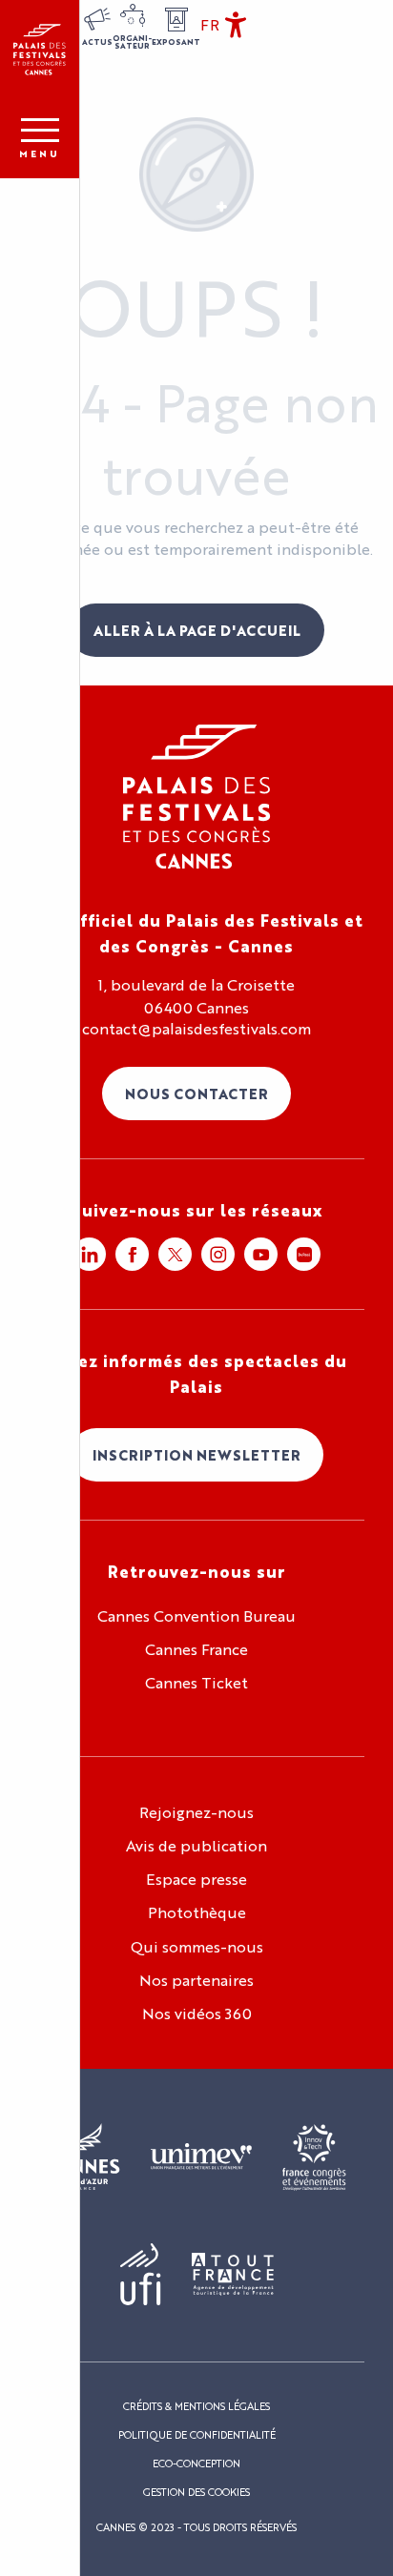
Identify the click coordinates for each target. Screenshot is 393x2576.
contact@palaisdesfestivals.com (196, 1029)
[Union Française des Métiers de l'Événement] (201, 2157)
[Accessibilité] (236, 25)
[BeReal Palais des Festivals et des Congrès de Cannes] (304, 1254)
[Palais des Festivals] (40, 50)
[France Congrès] (314, 2157)
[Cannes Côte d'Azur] (83, 2157)
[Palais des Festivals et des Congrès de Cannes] (197, 797)
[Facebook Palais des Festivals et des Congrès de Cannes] (132, 1254)
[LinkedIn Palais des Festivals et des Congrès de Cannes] (89, 1254)
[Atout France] (233, 2275)
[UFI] (141, 2275)
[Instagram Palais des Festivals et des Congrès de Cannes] (218, 1254)
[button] (210, 25)
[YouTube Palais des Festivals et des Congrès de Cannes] (261, 1254)
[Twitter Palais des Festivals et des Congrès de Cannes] (175, 1254)
